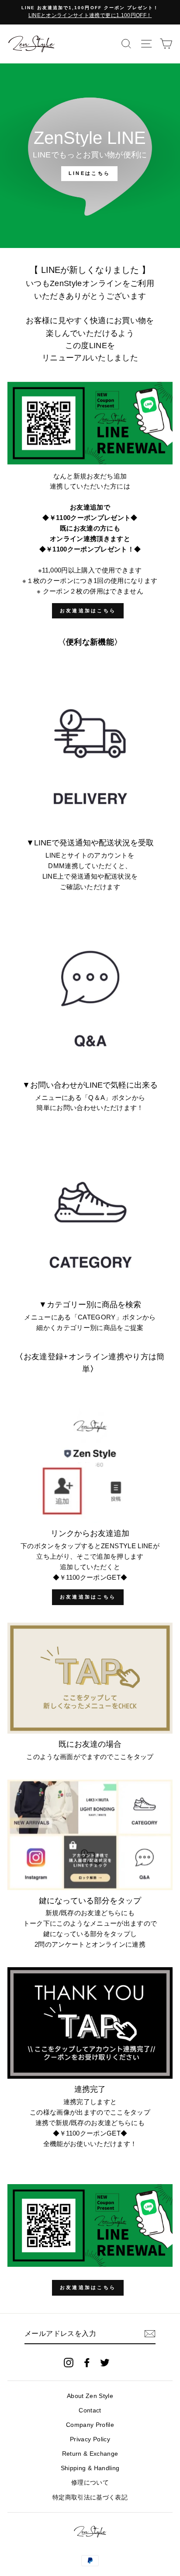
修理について (90, 2483)
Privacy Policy (90, 2439)
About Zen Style (90, 2396)
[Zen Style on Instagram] (69, 2362)
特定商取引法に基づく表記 (90, 2497)
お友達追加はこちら (88, 611)
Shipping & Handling (90, 2468)
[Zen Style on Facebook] (87, 2362)
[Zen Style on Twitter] (105, 2362)
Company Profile (90, 2425)
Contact (90, 2410)
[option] (90, 12)
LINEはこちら (89, 173)
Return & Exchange (90, 2454)
